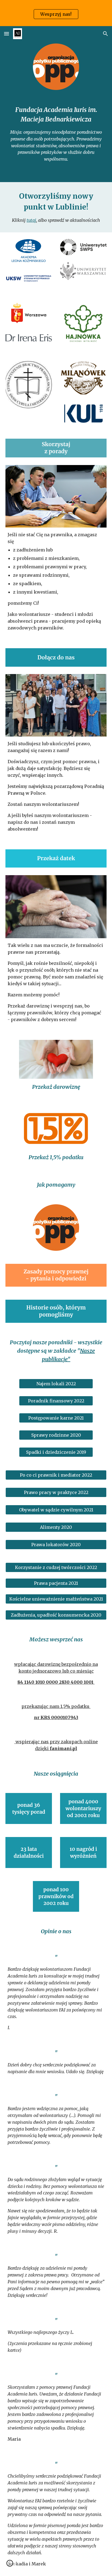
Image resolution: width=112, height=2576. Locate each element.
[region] (56, 13)
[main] (56, 134)
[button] (7, 34)
